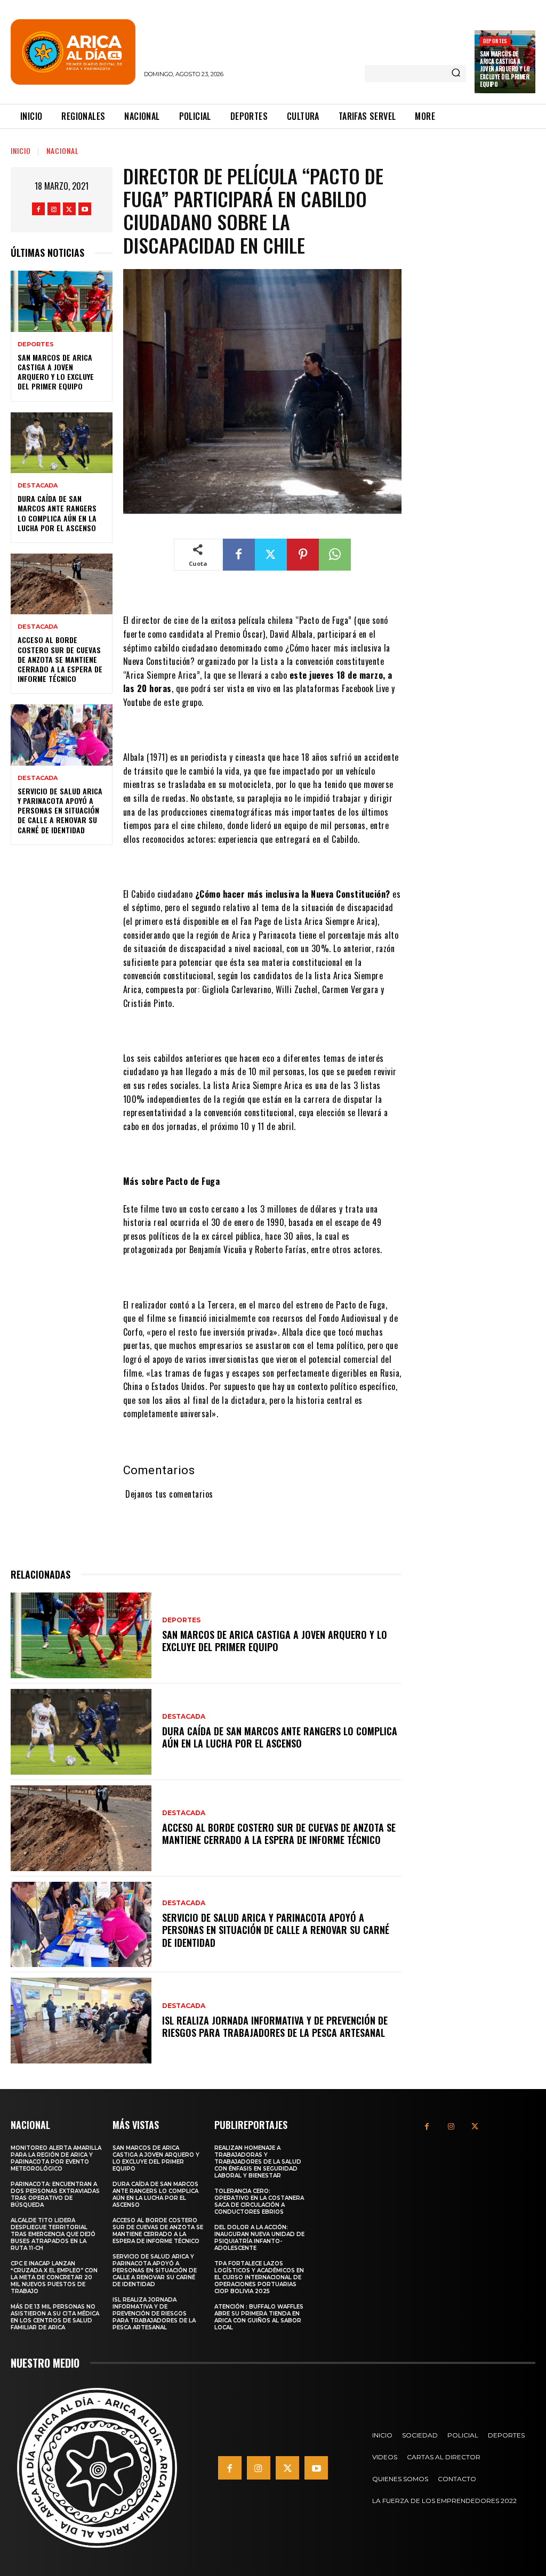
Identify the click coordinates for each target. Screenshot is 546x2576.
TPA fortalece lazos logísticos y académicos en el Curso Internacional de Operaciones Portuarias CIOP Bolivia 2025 (259, 2277)
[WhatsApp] (335, 555)
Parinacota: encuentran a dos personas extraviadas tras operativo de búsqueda (55, 2195)
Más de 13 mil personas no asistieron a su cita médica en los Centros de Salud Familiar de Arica (55, 2317)
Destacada (38, 486)
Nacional (63, 151)
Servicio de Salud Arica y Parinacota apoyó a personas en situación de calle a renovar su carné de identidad (60, 810)
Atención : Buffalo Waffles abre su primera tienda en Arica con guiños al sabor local (259, 2317)
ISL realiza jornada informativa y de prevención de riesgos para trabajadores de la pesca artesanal (275, 2026)
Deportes (495, 41)
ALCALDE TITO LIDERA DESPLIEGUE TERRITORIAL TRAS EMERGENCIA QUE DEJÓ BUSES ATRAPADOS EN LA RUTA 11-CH (53, 2234)
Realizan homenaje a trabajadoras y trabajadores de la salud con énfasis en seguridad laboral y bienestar (258, 2162)
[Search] (456, 74)
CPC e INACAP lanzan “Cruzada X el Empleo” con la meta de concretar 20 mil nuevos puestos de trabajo (54, 2277)
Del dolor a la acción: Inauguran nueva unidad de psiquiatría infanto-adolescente (259, 2238)
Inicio (21, 151)
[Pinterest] (303, 555)
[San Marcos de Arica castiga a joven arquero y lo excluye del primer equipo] (62, 301)
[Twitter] (69, 209)
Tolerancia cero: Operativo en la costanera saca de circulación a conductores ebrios (259, 2201)
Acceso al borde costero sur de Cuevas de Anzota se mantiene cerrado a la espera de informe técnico (60, 659)
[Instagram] (54, 209)
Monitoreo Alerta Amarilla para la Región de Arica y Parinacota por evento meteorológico (56, 2158)
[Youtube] (85, 209)
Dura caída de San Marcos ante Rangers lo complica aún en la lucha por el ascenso (57, 513)
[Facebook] (38, 209)
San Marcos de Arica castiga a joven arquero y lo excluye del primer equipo (505, 69)
